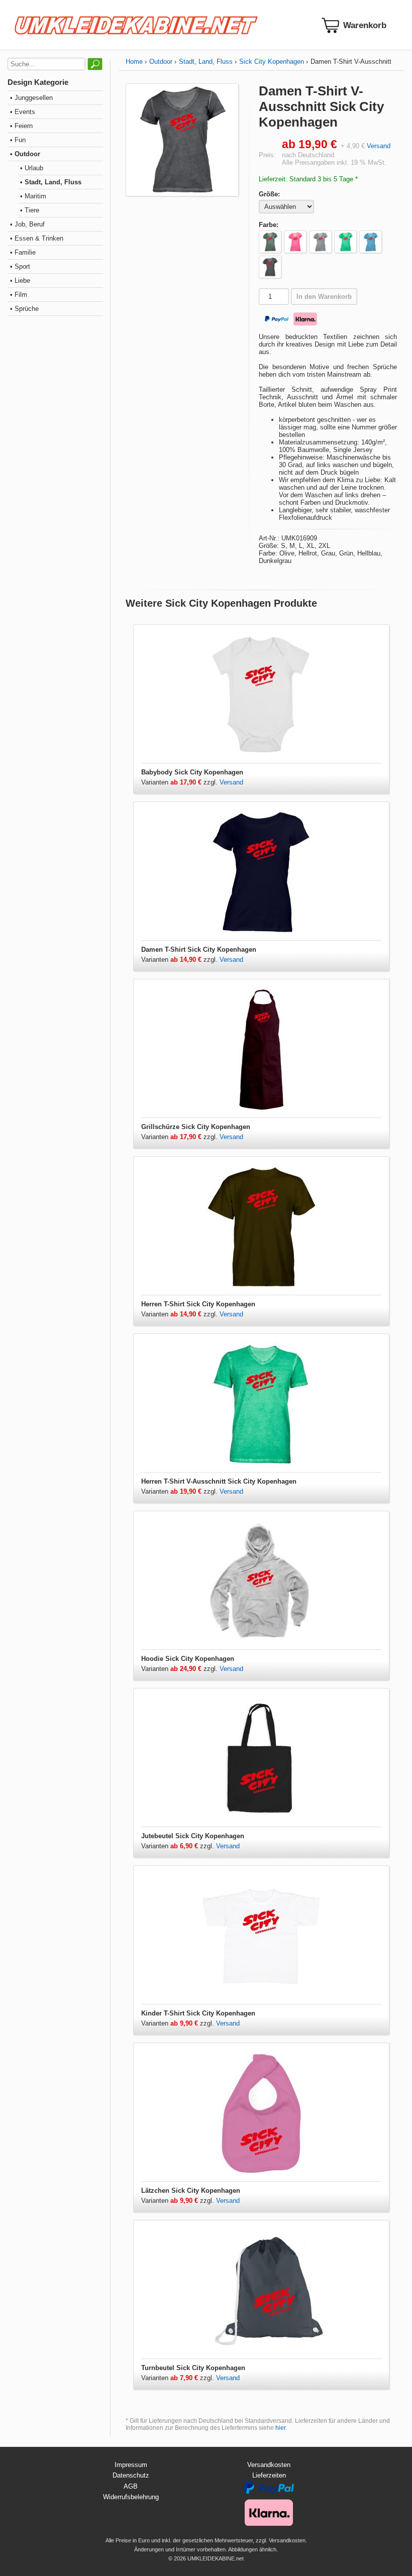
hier (280, 2428)
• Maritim (33, 196)
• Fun (18, 140)
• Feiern (21, 126)
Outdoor (161, 62)
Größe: (269, 194)
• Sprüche (24, 309)
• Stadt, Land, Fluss (51, 182)
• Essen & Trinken (37, 238)
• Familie (23, 252)
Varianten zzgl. (180, 782)
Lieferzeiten (269, 2475)
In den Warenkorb (324, 297)
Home (134, 62)
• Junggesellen (31, 98)
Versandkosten (269, 2465)
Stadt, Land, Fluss (206, 62)
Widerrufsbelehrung (131, 2497)
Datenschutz (131, 2475)
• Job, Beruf (27, 224)
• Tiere (30, 210)
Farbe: (269, 225)
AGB (131, 2486)
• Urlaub (32, 168)
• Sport (20, 266)
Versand (379, 146)
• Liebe (20, 281)
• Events (23, 112)
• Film (19, 295)
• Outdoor (25, 154)
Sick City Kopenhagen (272, 62)
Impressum (131, 2465)
